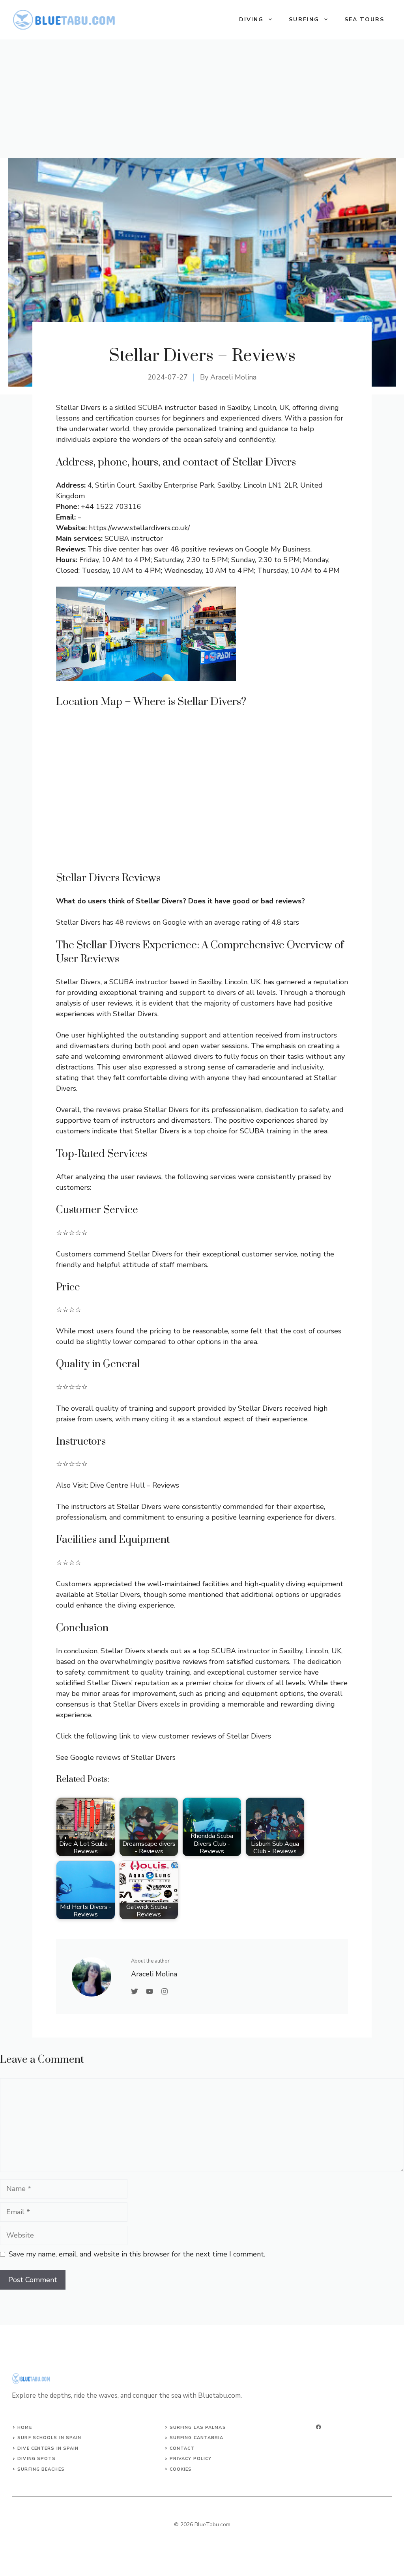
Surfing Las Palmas (198, 2427)
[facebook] (319, 2427)
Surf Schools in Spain (49, 2438)
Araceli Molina (233, 377)
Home (24, 2427)
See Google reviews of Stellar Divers (116, 1757)
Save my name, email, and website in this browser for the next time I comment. (137, 2254)
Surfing (304, 20)
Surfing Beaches (41, 2469)
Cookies (181, 2469)
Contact (182, 2448)
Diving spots (36, 2459)
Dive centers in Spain (48, 2448)
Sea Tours (364, 20)
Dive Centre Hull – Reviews (135, 1485)
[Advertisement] (202, 99)
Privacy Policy (191, 2459)
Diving (252, 20)
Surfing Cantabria (197, 2438)
